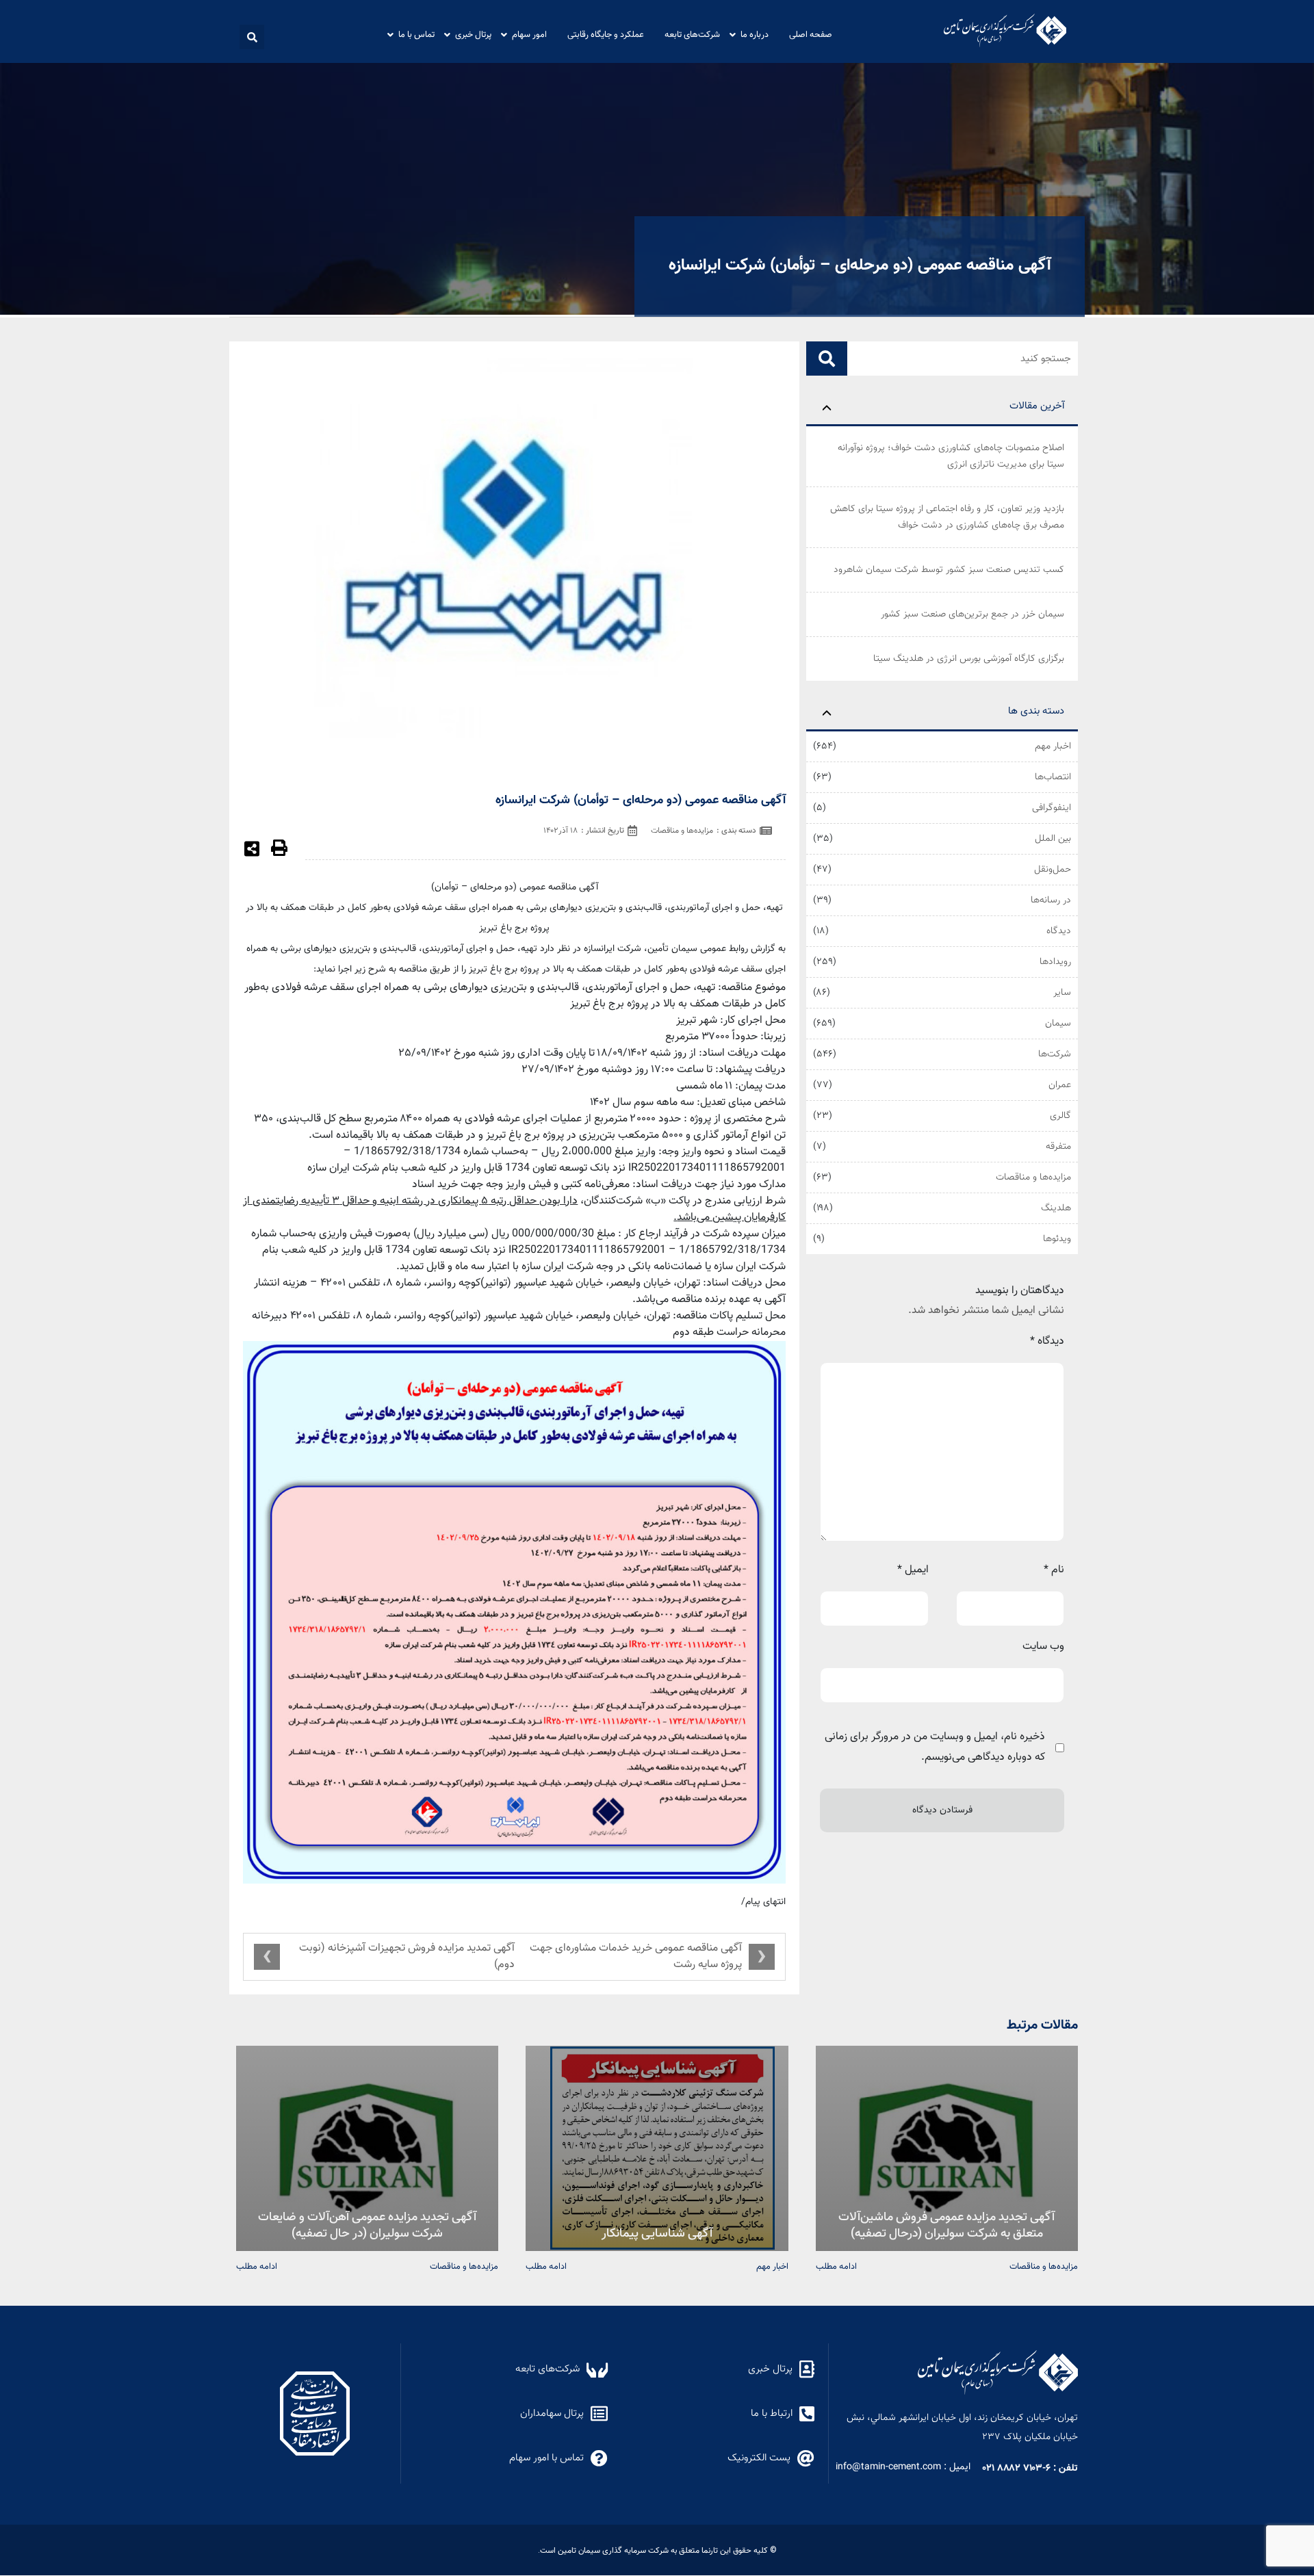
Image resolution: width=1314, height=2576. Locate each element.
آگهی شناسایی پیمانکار (657, 2232)
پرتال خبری (473, 34)
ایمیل (913, 1570)
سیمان (1058, 1024)
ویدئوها (1057, 1239)
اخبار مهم (1053, 746)
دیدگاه (1059, 931)
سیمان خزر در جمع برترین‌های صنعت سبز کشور (972, 614)
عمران (1060, 1085)
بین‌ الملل (1053, 839)
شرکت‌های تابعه (692, 34)
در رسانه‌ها (1051, 900)
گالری (1060, 1116)
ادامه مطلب (836, 2266)
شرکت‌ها (1055, 1054)
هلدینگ (1056, 1208)
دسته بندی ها (1036, 711)
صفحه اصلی (811, 34)
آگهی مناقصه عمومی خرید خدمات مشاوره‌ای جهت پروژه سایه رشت (636, 1956)
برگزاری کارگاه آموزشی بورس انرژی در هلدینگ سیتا (969, 659)
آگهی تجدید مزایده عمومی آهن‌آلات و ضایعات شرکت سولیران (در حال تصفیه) (367, 2224)
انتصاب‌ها (1053, 777)
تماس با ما (416, 34)
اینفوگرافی (1052, 808)
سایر (1062, 993)
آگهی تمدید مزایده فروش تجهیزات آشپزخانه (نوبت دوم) (407, 1956)
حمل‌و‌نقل (1053, 870)
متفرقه (1058, 1147)
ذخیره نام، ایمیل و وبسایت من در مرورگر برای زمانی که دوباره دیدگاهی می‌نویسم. (935, 1747)
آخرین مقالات (1037, 406)
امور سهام (529, 34)
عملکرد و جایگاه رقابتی (606, 34)
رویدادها (1055, 962)
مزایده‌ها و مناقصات (1033, 1178)
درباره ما (755, 34)
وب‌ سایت (1043, 1647)
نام (1054, 1570)
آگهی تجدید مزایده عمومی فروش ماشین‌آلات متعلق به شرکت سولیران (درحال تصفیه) (946, 2224)
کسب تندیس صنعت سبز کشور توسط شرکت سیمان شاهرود (949, 570)
